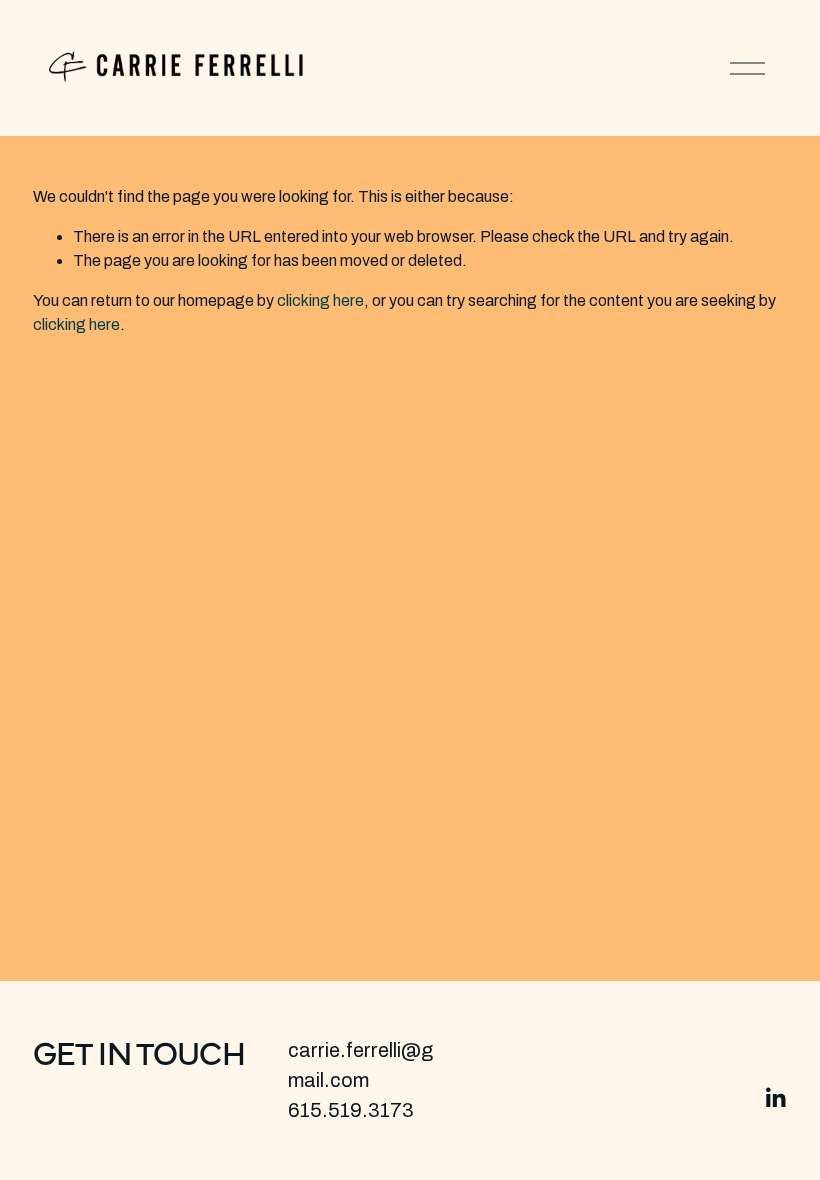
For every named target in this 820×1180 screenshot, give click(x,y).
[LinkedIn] (775, 1098)
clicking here (320, 300)
